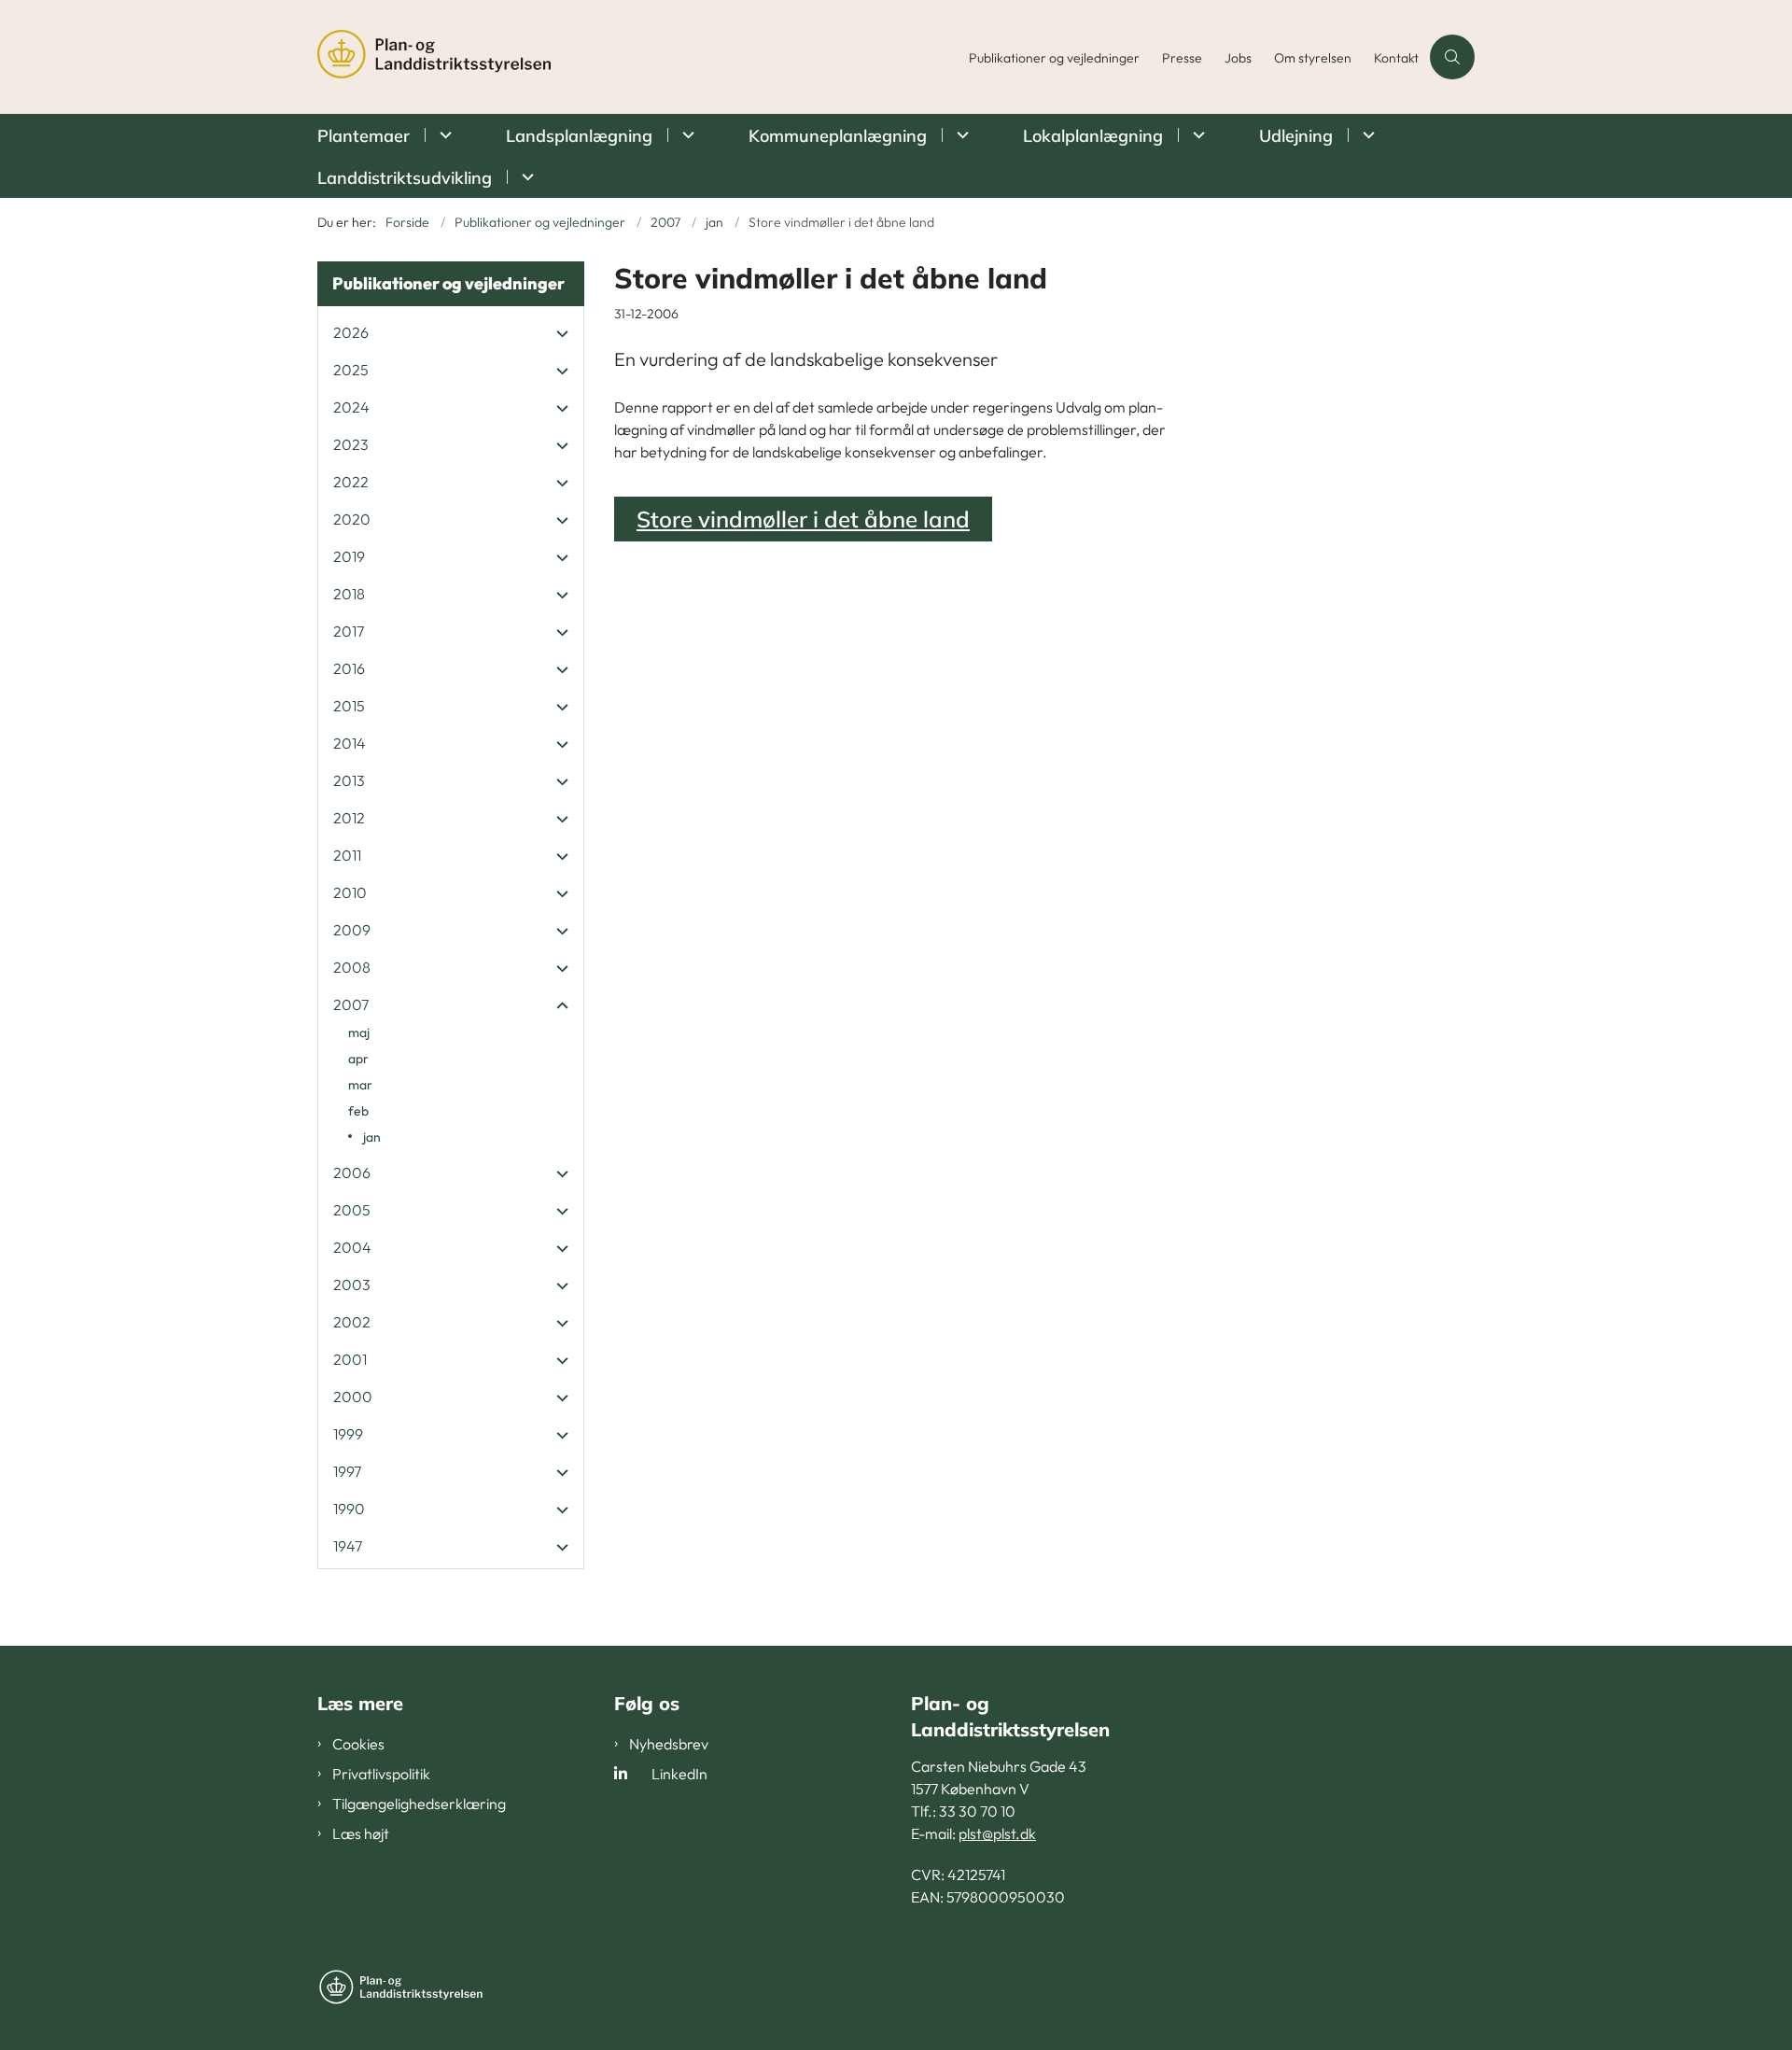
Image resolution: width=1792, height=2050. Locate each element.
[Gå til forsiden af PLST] (637, 57)
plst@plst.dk (997, 1833)
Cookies (358, 1744)
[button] (558, 333)
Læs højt (361, 1833)
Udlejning (1296, 136)
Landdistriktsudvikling (405, 178)
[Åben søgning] (1452, 57)
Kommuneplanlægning (838, 136)
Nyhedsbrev (669, 1744)
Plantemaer (364, 136)
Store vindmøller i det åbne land (803, 519)
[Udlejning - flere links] (1366, 135)
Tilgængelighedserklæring (419, 1804)
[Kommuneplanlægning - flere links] (960, 135)
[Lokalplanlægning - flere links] (1196, 135)
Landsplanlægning (579, 136)
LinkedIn (679, 1774)
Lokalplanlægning (1093, 136)
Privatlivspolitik (381, 1774)
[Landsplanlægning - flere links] (686, 135)
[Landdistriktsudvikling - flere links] (525, 177)
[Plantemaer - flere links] (443, 135)
